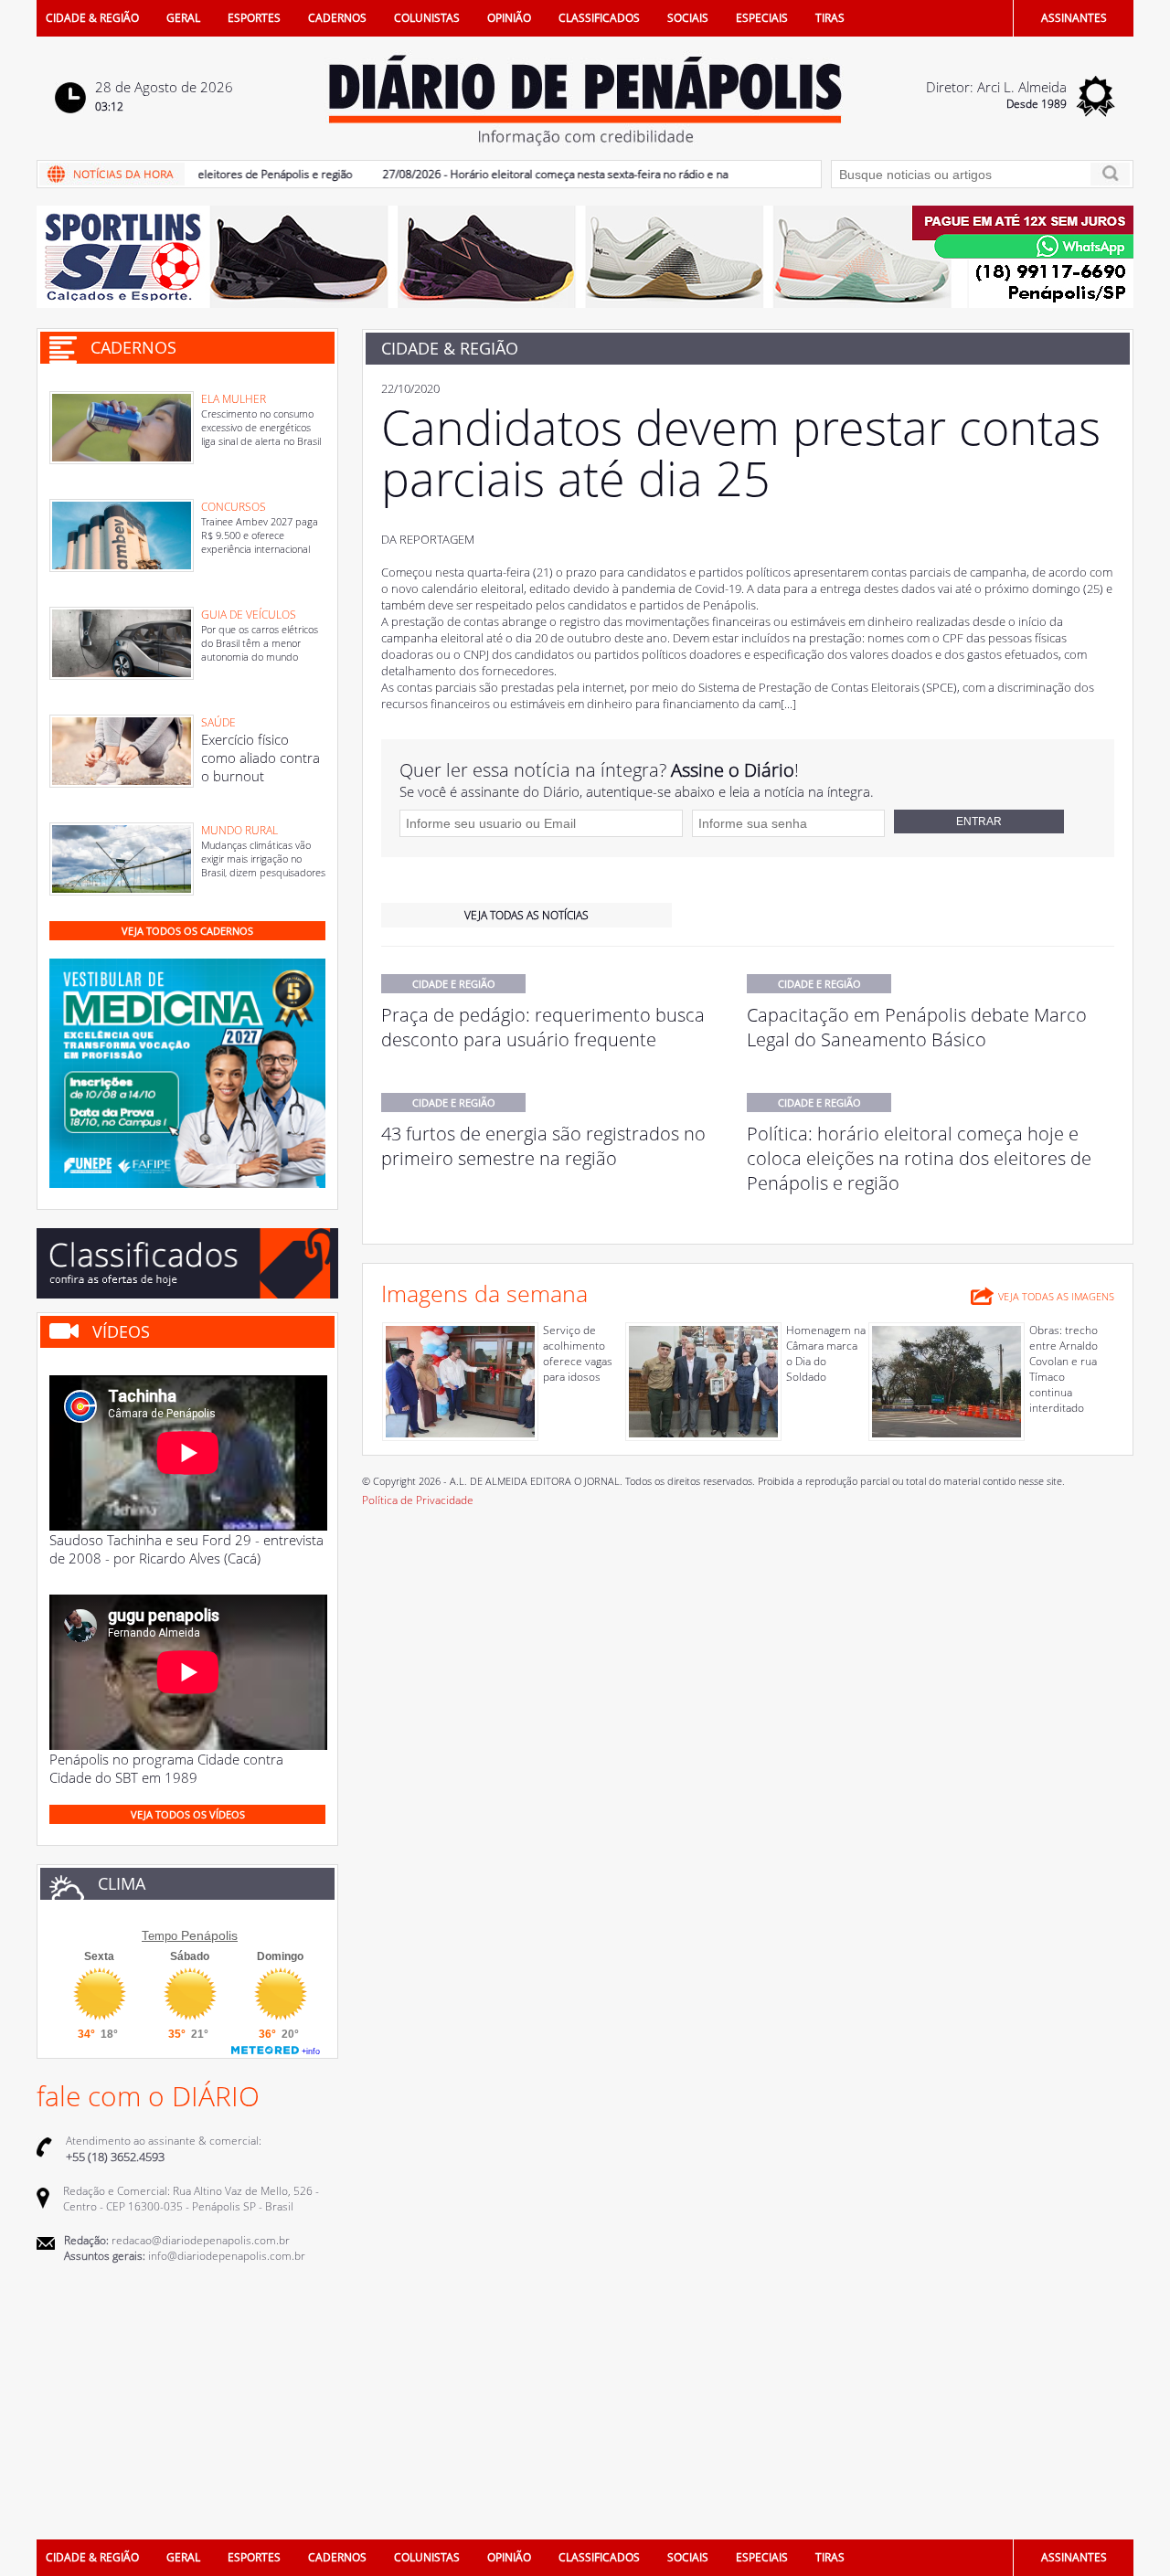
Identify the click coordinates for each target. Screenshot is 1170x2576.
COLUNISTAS (427, 18)
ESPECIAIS (762, 18)
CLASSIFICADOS (599, 18)
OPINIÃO (509, 18)
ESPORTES (254, 18)
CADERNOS (337, 18)
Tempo (160, 1936)
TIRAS (830, 18)
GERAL (183, 18)
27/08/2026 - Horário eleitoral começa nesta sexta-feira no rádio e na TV (529, 174)
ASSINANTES (1074, 18)
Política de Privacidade (418, 1500)
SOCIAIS (688, 18)
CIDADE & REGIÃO (92, 18)
